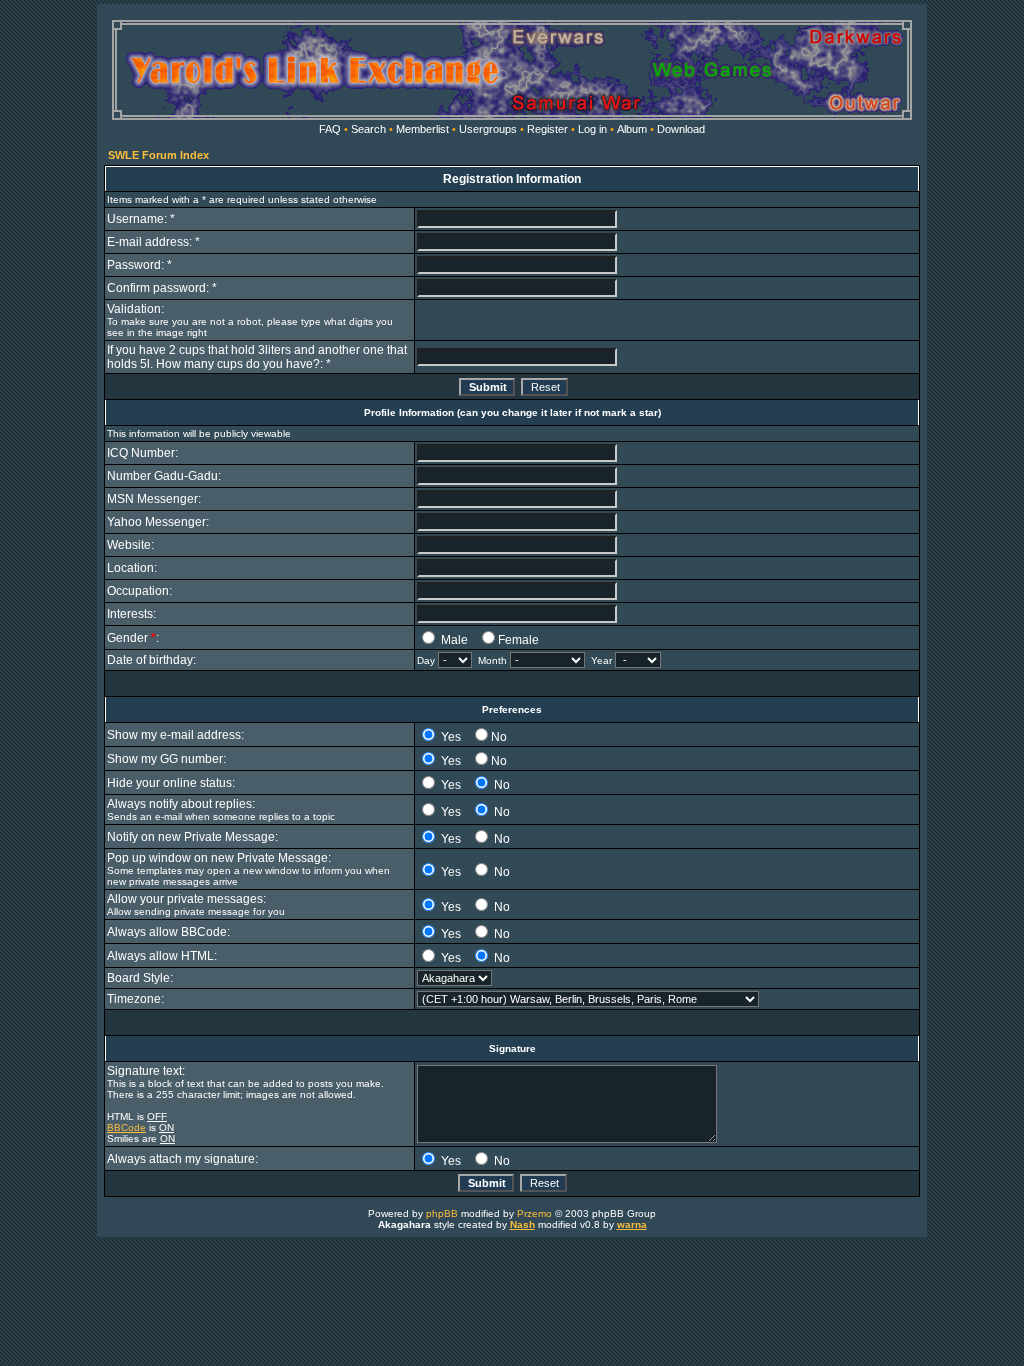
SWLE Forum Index (158, 155)
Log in (592, 129)
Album (632, 129)
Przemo (534, 1213)
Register (547, 129)
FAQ (330, 129)
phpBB (442, 1213)
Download (681, 129)
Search (368, 129)
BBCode (126, 1127)
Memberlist (422, 129)
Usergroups (488, 129)
